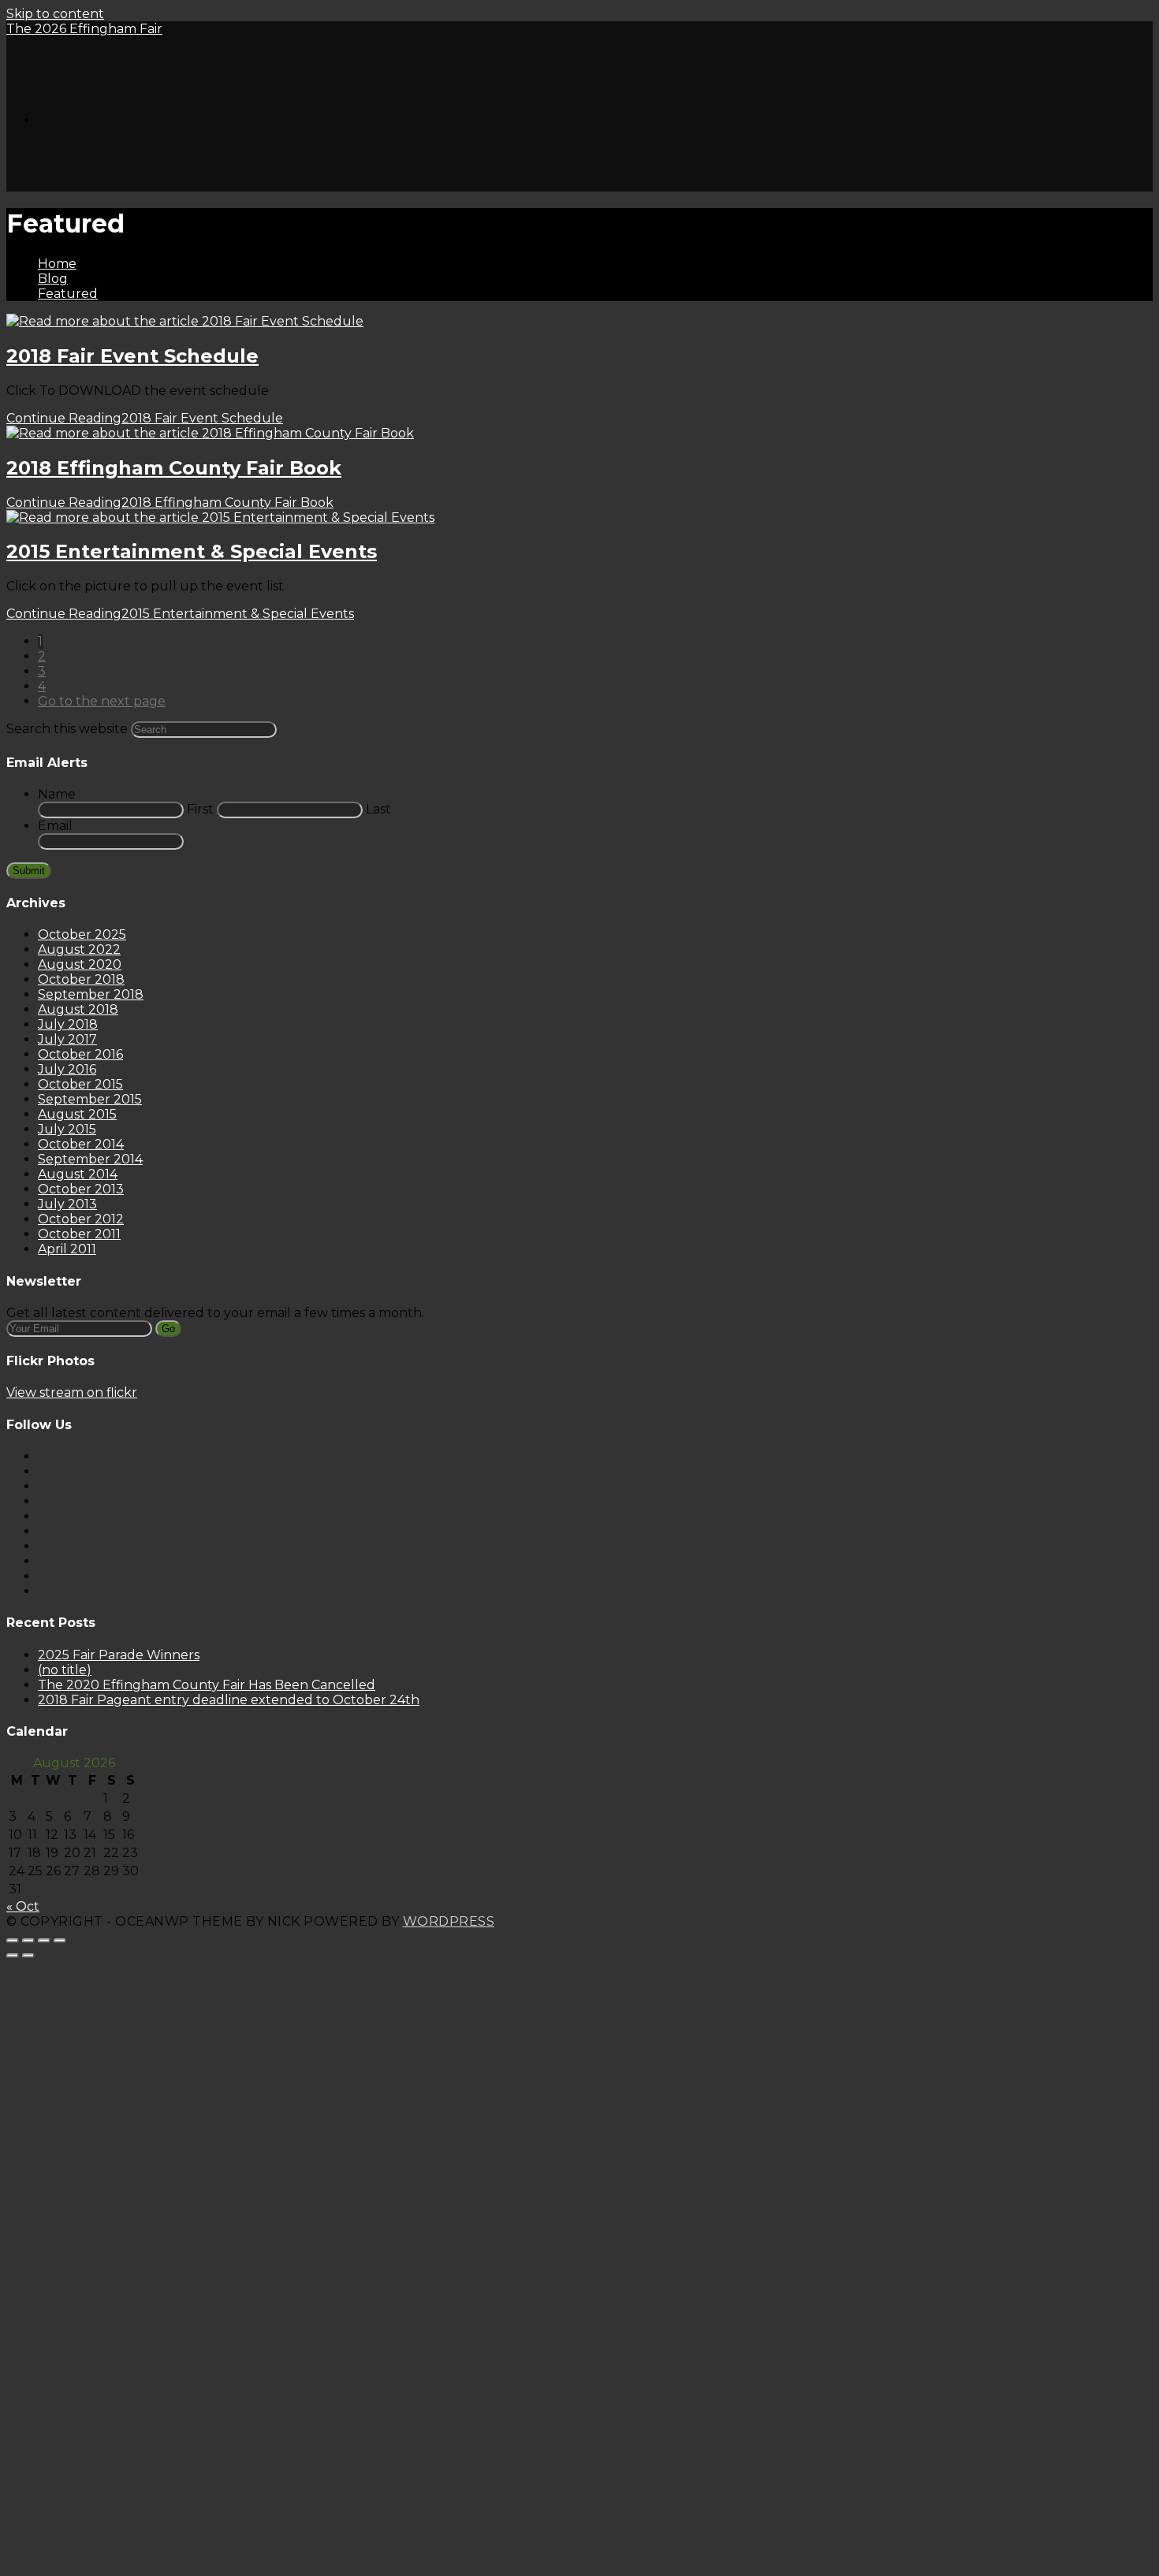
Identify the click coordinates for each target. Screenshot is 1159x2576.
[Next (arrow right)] (28, 1956)
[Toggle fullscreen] (44, 1941)
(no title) (65, 1670)
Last (378, 809)
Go (168, 1329)
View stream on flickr (72, 1392)
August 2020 (80, 964)
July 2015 (67, 1129)
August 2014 (78, 1174)
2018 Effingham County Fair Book (174, 468)
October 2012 (81, 1219)
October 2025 (82, 934)
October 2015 (80, 1084)
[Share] (28, 1941)
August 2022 (79, 949)
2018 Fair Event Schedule (132, 356)
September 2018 (91, 994)
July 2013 (67, 1204)
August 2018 (78, 1009)
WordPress (449, 1921)
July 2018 (68, 1024)
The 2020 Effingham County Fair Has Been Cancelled (207, 1685)
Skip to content (55, 14)
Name (57, 794)
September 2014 (90, 1159)
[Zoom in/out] (60, 1941)
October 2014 (81, 1144)
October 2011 (79, 1234)
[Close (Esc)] (13, 1941)
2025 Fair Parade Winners (119, 1655)
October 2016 (80, 1054)
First (200, 809)
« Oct (23, 1906)
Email (55, 826)
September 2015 (90, 1099)
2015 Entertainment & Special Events (192, 551)
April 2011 (67, 1249)
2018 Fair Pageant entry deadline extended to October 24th (229, 1700)
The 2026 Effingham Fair (84, 29)
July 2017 (67, 1039)
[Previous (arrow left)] (13, 1956)
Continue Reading (145, 418)
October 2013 (81, 1189)
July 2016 (67, 1069)
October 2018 (81, 979)
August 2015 (77, 1114)
